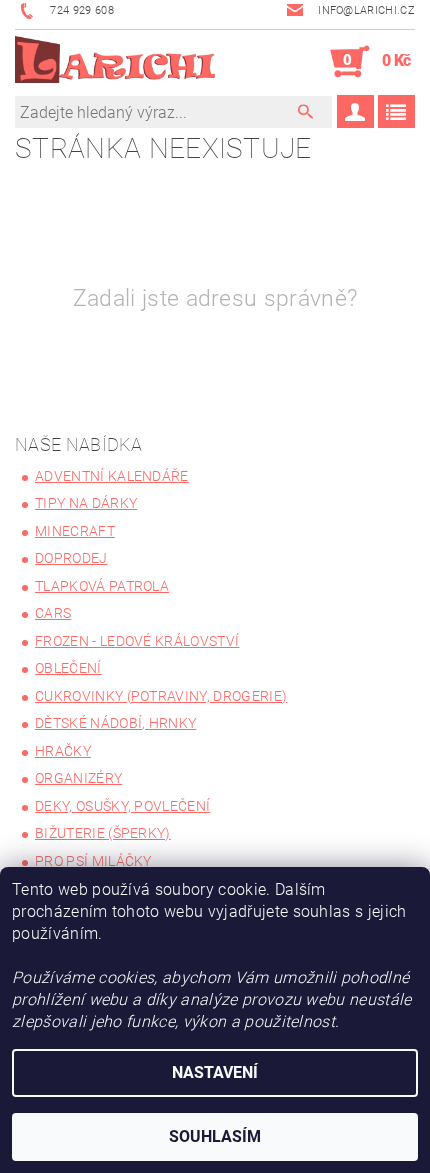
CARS (53, 613)
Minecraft (75, 531)
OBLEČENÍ (68, 668)
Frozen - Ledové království (137, 641)
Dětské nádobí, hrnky (115, 723)
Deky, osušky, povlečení (122, 806)
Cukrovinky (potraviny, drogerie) (161, 696)
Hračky (63, 751)
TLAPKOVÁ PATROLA (102, 586)
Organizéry (78, 778)
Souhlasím (215, 1136)
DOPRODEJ (71, 558)
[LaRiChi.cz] (115, 62)
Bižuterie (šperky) (103, 833)
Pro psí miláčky (93, 861)
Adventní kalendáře (112, 476)
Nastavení (215, 1072)
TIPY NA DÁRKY (86, 503)
